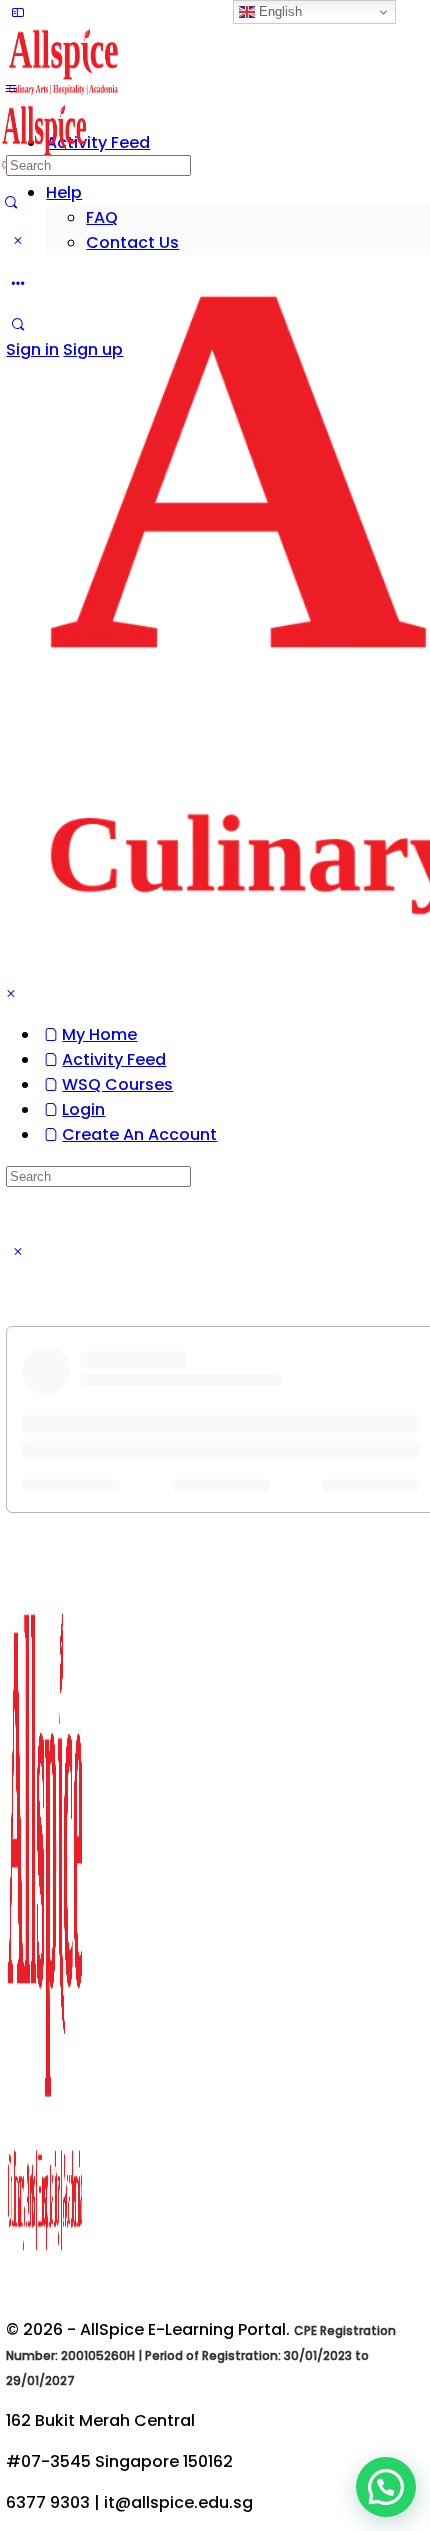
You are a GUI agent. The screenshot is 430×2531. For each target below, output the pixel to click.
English (278, 11)
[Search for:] (98, 164)
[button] (386, 2487)
